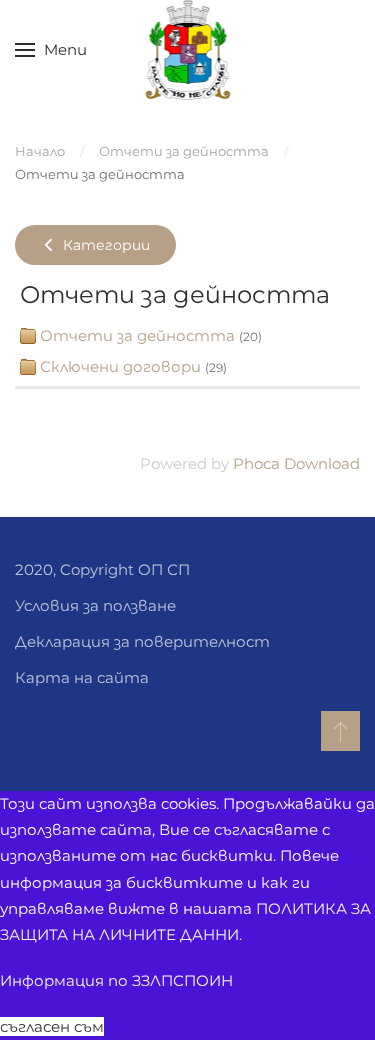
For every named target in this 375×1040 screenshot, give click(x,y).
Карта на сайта (82, 677)
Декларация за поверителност (142, 641)
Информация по (116, 980)
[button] (51, 50)
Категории (104, 245)
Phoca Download (296, 463)
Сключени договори (120, 366)
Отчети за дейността (137, 335)
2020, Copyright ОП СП (102, 569)
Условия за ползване (95, 605)
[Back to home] (187, 50)
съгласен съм (52, 1026)
